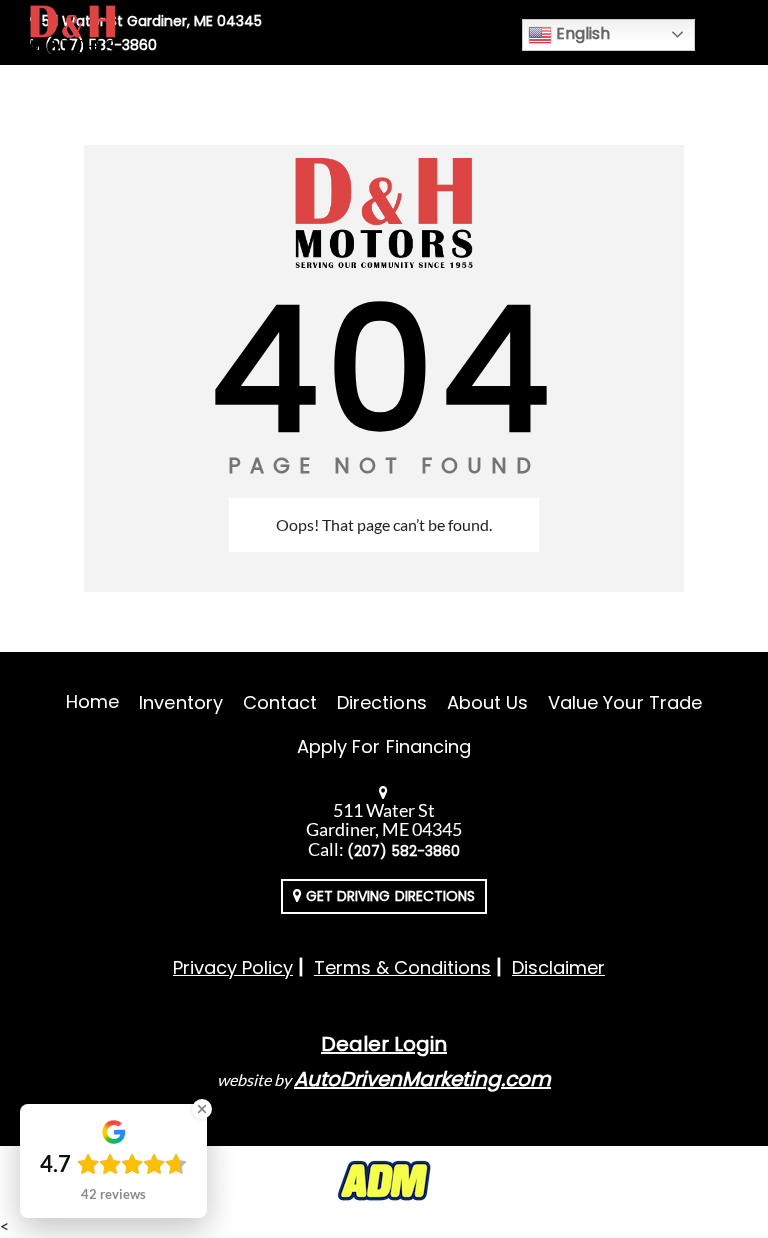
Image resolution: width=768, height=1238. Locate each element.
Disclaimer (558, 967)
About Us (487, 702)
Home (92, 701)
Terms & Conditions (402, 967)
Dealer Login (384, 1044)
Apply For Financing (384, 746)
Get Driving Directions (388, 896)
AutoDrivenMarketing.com (422, 1079)
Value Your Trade (625, 702)
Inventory (180, 702)
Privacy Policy (233, 967)
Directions (382, 702)
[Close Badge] (202, 1109)
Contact (280, 702)
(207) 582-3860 (403, 851)
